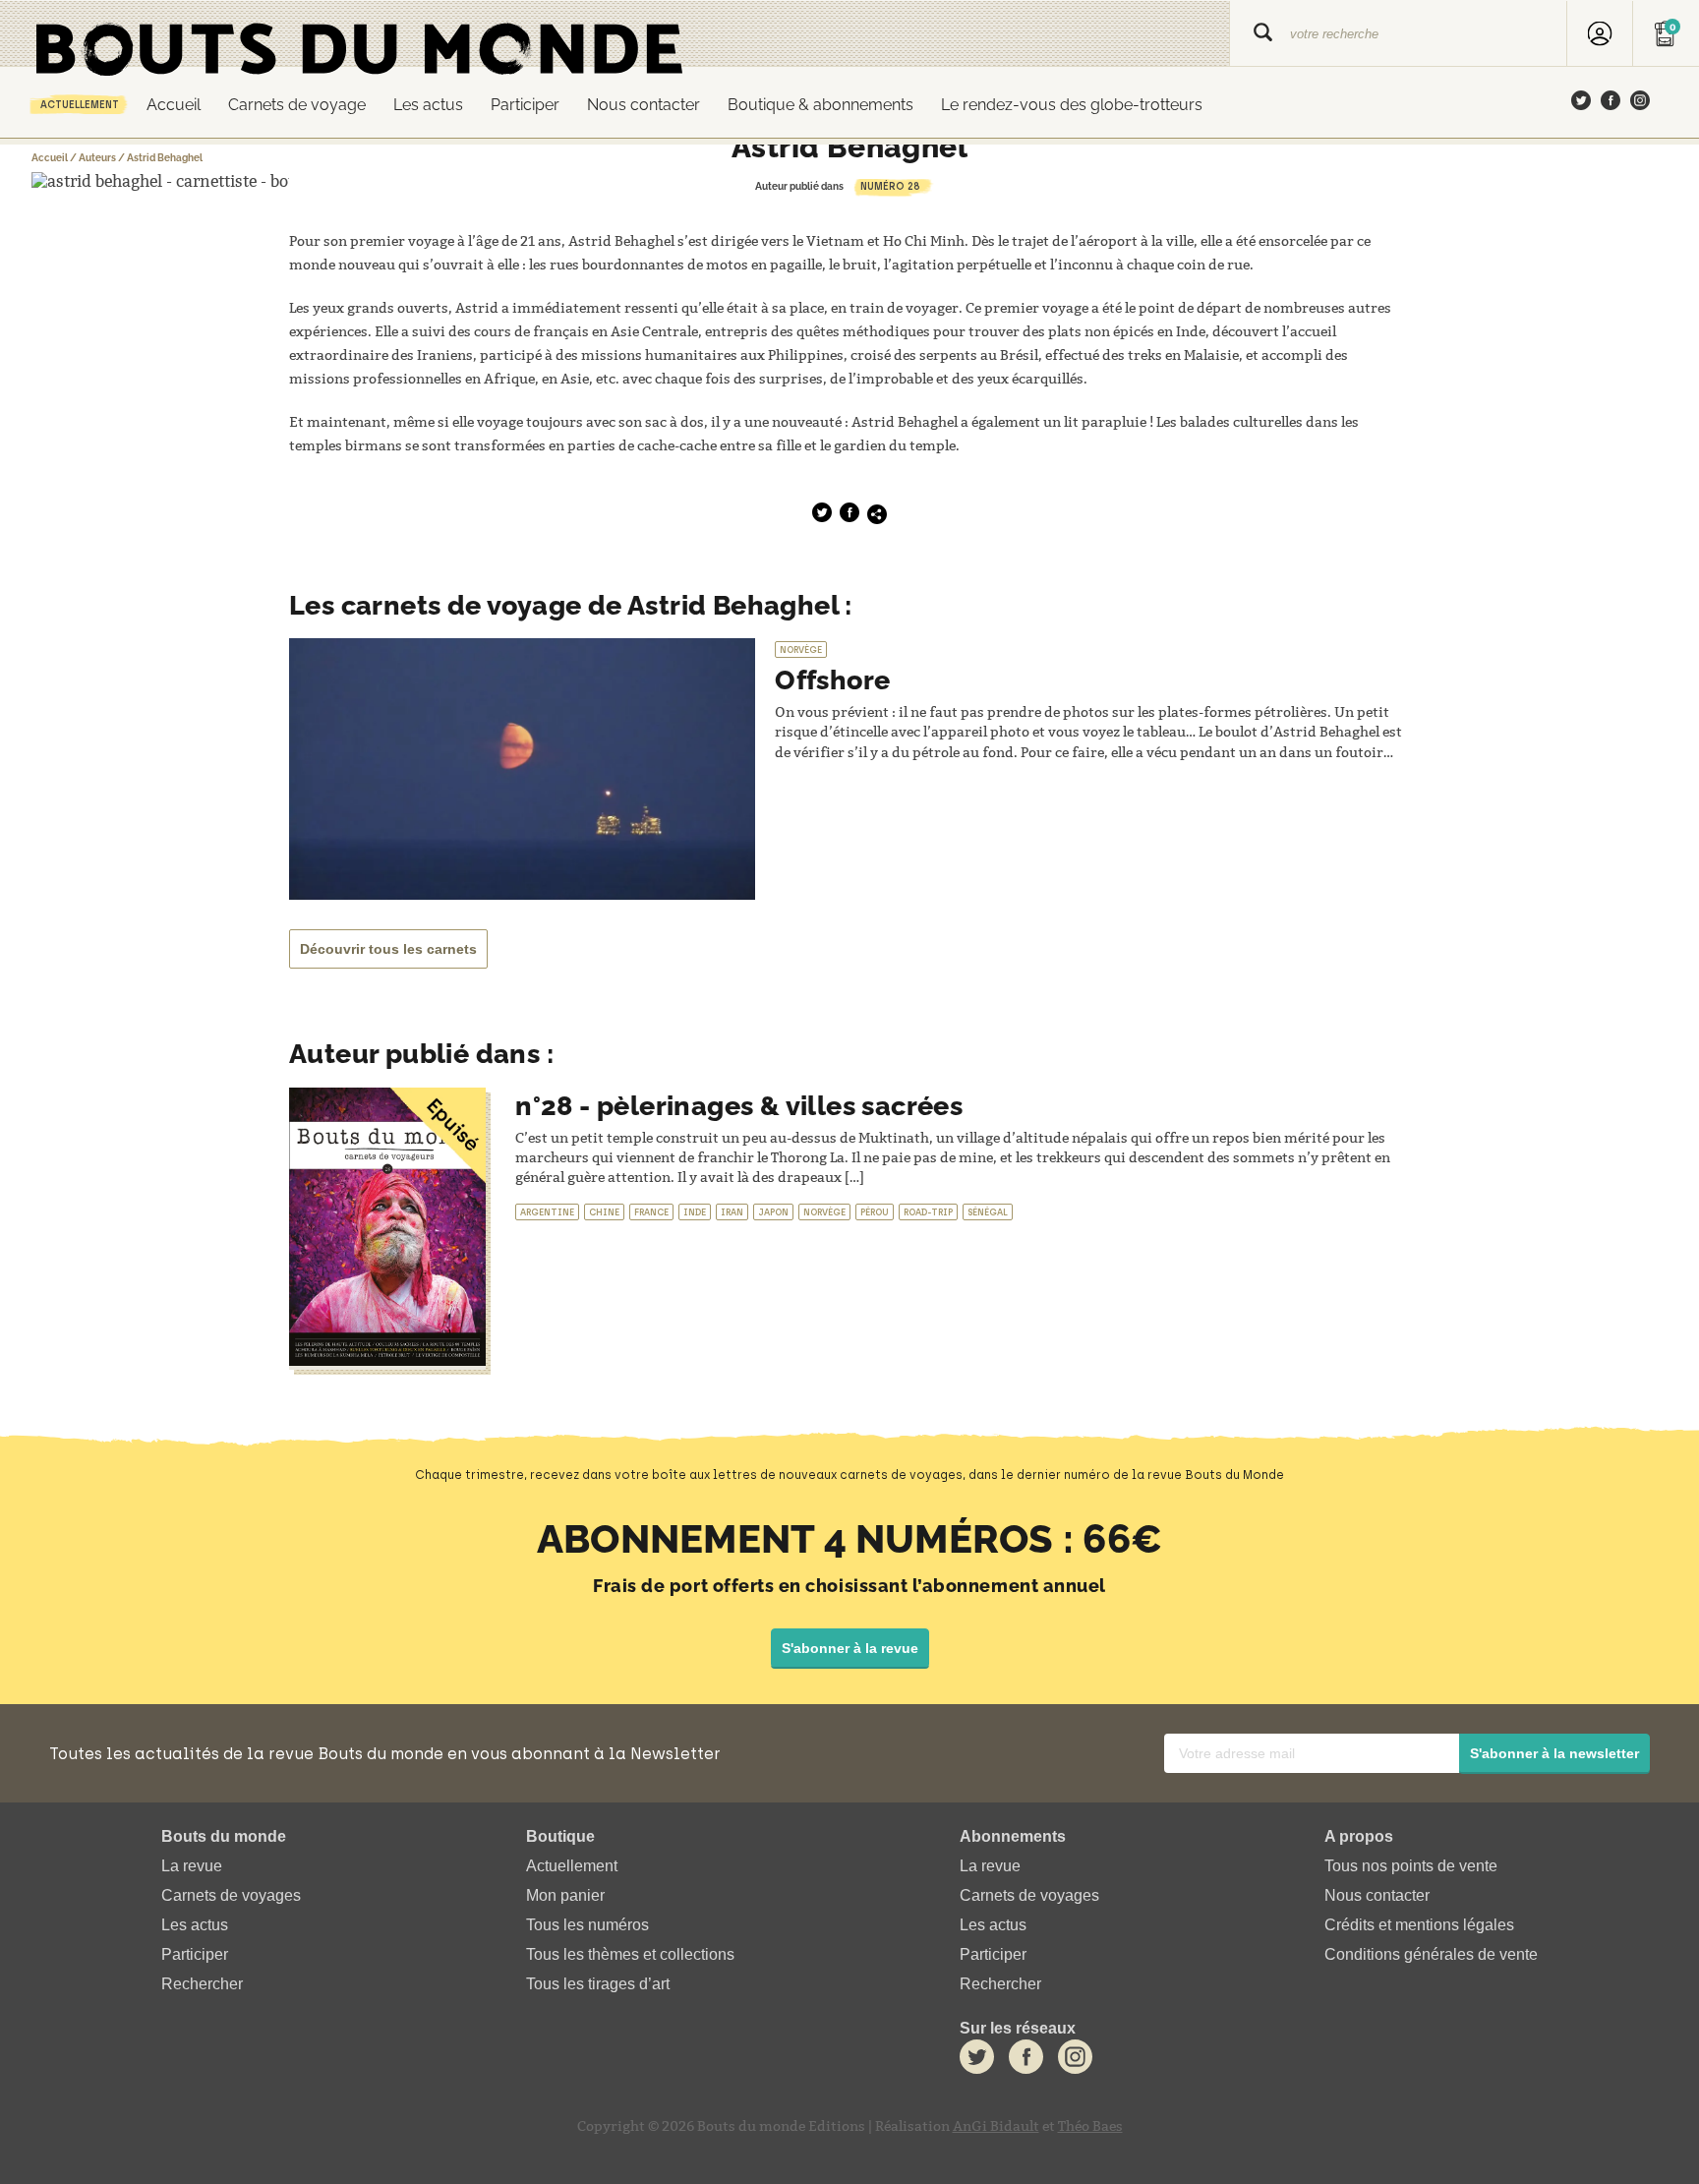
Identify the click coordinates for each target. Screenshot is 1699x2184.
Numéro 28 (890, 186)
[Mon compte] (1600, 34)
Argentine (547, 1212)
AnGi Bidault (996, 2126)
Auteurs (97, 158)
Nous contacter (644, 105)
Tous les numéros (587, 1925)
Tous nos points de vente (1411, 1866)
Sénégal (988, 1212)
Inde (695, 1212)
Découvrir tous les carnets (388, 949)
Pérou (875, 1212)
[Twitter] (1581, 102)
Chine (604, 1212)
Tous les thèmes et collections (630, 1954)
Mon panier (565, 1895)
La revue (192, 1866)
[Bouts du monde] (615, 34)
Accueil (174, 105)
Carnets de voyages (231, 1895)
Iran (732, 1212)
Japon (773, 1212)
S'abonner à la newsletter (1554, 1753)
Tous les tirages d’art (598, 1985)
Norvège (801, 649)
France (651, 1212)
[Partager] (877, 514)
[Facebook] (1611, 102)
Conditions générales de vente (1431, 1954)
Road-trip (928, 1212)
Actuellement (80, 105)
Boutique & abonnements (820, 105)
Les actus (428, 105)
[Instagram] (1640, 102)
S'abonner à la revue (850, 1648)
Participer (525, 105)
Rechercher (202, 1985)
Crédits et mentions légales (1419, 1925)
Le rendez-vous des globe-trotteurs (1072, 105)
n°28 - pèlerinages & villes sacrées (739, 1106)
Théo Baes (1090, 2126)
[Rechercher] (1263, 34)
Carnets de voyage (297, 105)
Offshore (832, 680)
